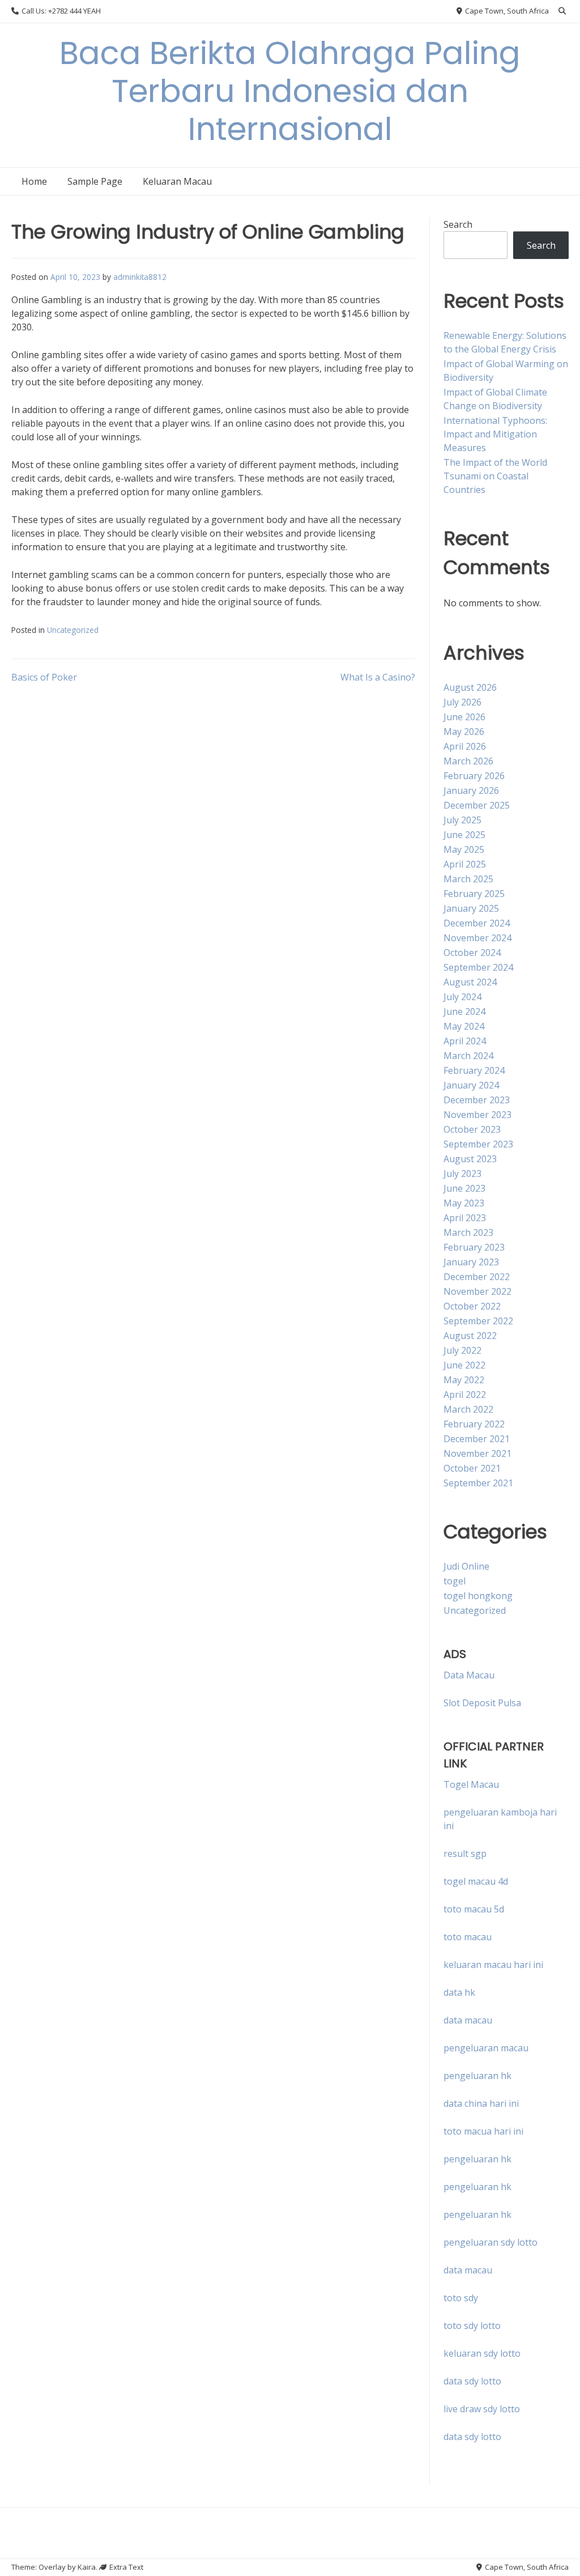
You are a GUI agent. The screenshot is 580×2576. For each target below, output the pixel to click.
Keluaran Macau (177, 181)
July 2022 (462, 1350)
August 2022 (470, 1336)
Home (34, 181)
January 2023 (471, 1262)
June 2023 (464, 1188)
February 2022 (474, 1424)
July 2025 (462, 820)
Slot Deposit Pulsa (482, 1703)
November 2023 (477, 1115)
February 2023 (474, 1247)
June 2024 (464, 1011)
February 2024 (474, 1070)
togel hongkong (478, 1596)
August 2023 (470, 1159)
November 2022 (477, 1291)
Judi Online (466, 1566)
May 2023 (464, 1203)
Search (458, 224)
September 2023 (478, 1144)
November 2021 (477, 1453)
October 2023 (472, 1129)
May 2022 (464, 1380)
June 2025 (464, 835)
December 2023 (477, 1100)
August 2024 (470, 982)
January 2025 (471, 908)
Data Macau (469, 1675)
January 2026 (471, 790)
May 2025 (464, 849)
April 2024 (465, 1041)
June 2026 (464, 717)
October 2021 (472, 1468)
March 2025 (468, 879)
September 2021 (478, 1483)
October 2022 (472, 1306)
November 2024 (477, 938)
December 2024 (477, 923)
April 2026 (465, 746)
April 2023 (465, 1218)
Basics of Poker (44, 677)
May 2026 (464, 732)
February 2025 (474, 894)
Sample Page (95, 181)
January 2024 (471, 1085)
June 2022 (464, 1365)
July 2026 (462, 702)
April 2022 (465, 1395)
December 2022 (477, 1277)
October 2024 (472, 953)
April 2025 (465, 864)
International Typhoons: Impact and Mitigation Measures (495, 434)
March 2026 (468, 761)
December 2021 (477, 1439)
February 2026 (474, 776)
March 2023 (468, 1232)
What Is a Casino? (378, 677)
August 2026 (470, 687)
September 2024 (478, 967)
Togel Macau (471, 1784)
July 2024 (462, 997)
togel (455, 1581)
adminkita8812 (140, 277)
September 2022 (478, 1321)
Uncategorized (73, 630)
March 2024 (468, 1056)
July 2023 (462, 1174)
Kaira (87, 2567)
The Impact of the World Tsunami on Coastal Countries (495, 476)
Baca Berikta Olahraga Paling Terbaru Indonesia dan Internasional (290, 91)
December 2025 (477, 805)
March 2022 (468, 1409)
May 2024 (464, 1026)
